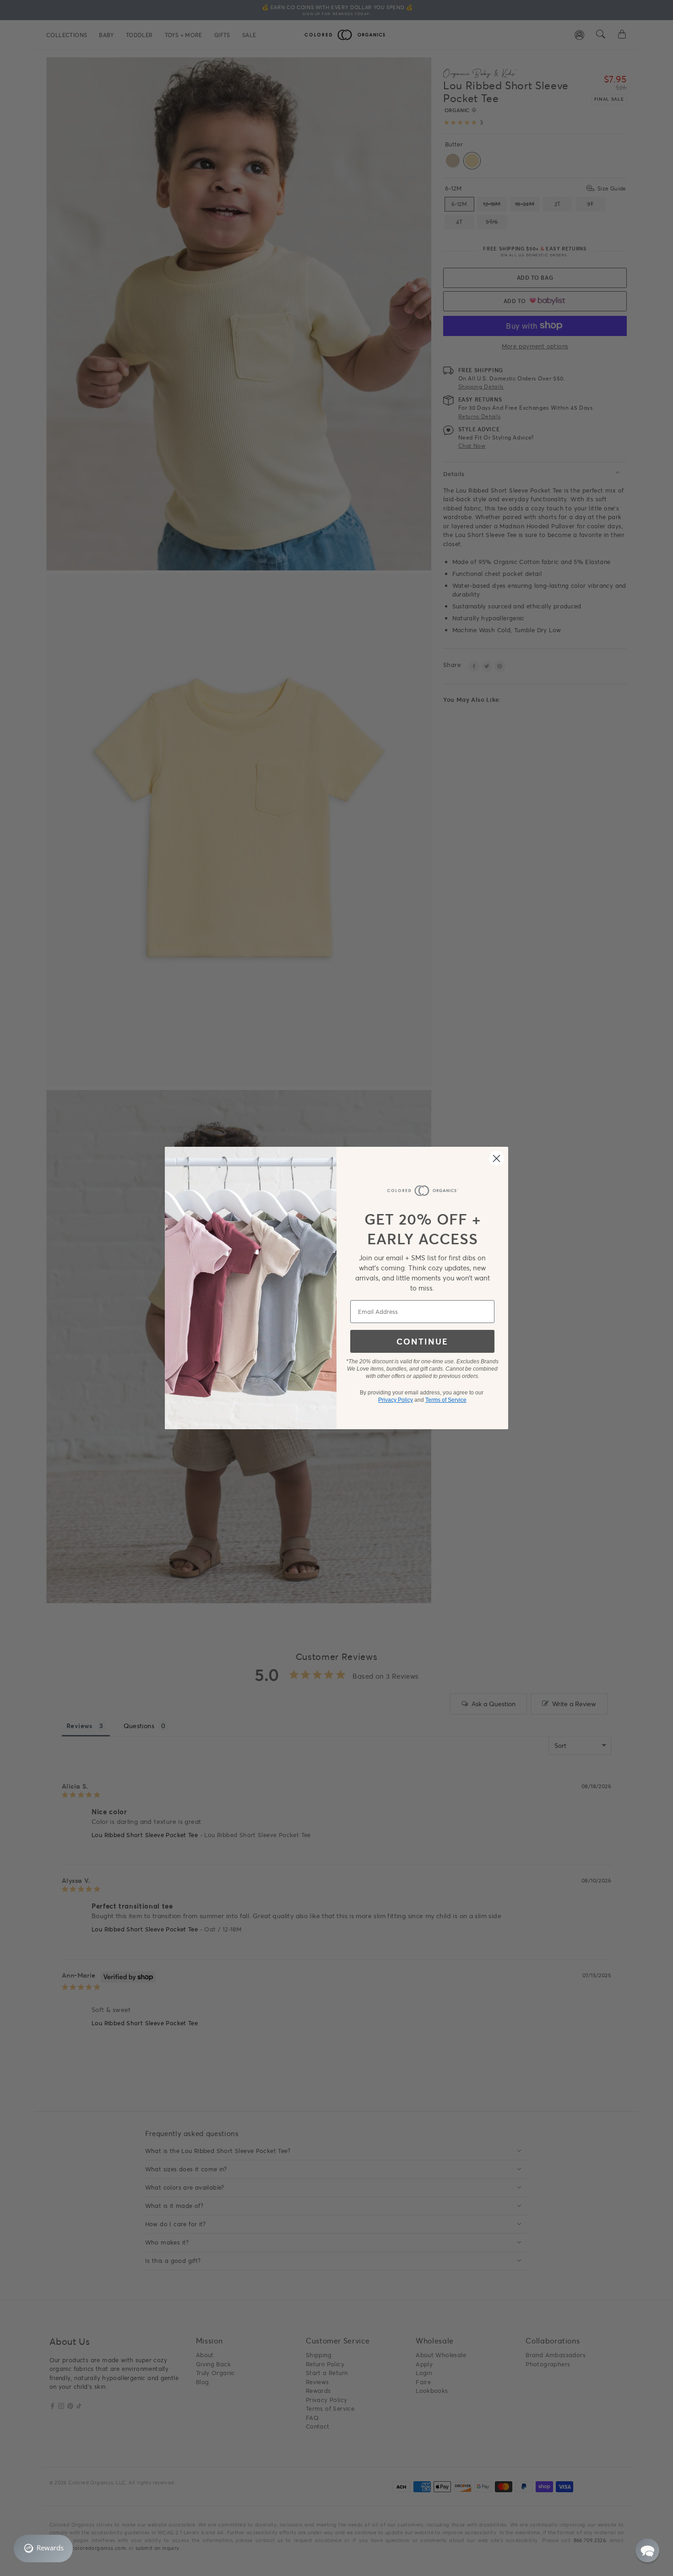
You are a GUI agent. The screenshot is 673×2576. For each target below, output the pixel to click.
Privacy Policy (396, 1400)
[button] (647, 2550)
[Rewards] (43, 2549)
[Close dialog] (497, 1158)
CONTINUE (422, 1341)
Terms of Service (446, 1400)
